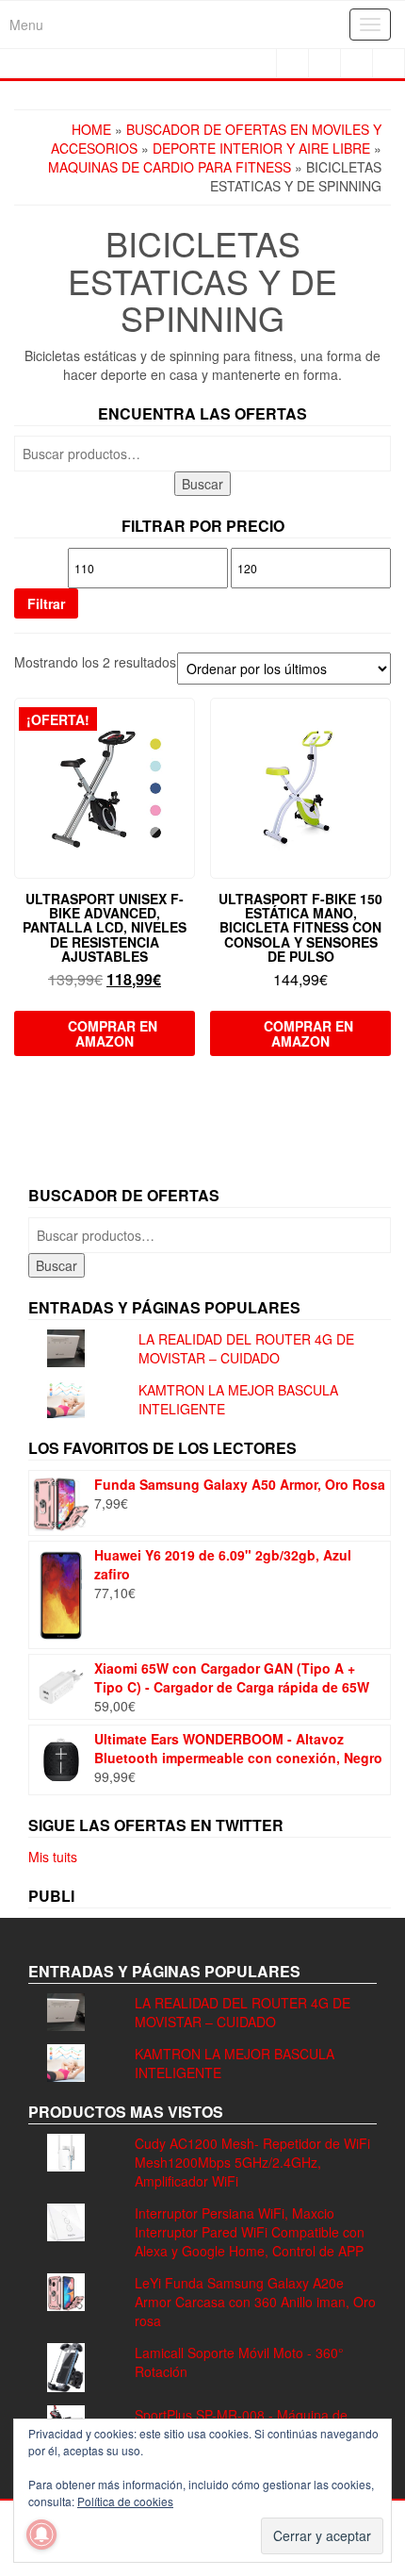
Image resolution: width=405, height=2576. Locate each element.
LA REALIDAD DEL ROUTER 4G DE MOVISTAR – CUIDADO (246, 1348)
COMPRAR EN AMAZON (113, 1033)
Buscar (202, 484)
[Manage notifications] (41, 2535)
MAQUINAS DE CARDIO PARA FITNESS (170, 167)
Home (91, 129)
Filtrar (46, 603)
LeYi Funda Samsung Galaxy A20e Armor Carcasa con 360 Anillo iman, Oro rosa (255, 2302)
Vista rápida (186, 726)
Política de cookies (125, 2501)
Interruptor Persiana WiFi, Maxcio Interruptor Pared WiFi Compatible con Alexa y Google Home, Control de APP (250, 2232)
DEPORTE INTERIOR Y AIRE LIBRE (261, 148)
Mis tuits (53, 1857)
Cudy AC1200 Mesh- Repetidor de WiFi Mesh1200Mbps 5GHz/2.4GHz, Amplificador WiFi (252, 2162)
